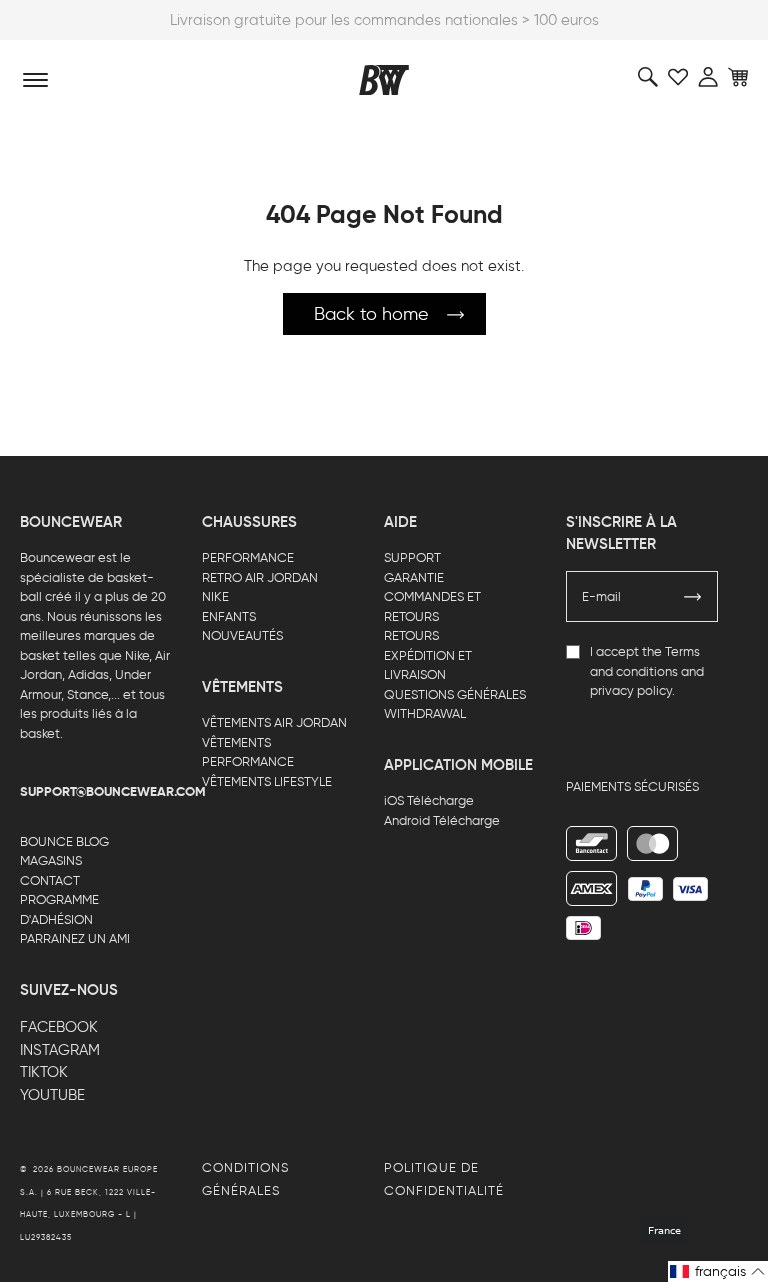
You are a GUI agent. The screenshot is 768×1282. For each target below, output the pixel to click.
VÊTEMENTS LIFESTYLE (267, 781)
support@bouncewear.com (113, 792)
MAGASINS (51, 860)
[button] (718, 1271)
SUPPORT (412, 557)
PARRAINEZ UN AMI (75, 938)
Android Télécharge (442, 820)
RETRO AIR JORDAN (260, 577)
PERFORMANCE (248, 557)
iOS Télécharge (429, 800)
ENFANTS (229, 616)
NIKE (215, 596)
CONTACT (50, 880)
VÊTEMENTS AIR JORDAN (274, 722)
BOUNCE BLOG (64, 841)
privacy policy (631, 690)
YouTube (52, 1095)
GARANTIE (414, 577)
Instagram (60, 1050)
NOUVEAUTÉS (242, 635)
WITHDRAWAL (425, 713)
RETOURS (411, 635)
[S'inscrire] (693, 597)
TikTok (44, 1072)
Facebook (59, 1027)
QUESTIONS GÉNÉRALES (455, 694)
